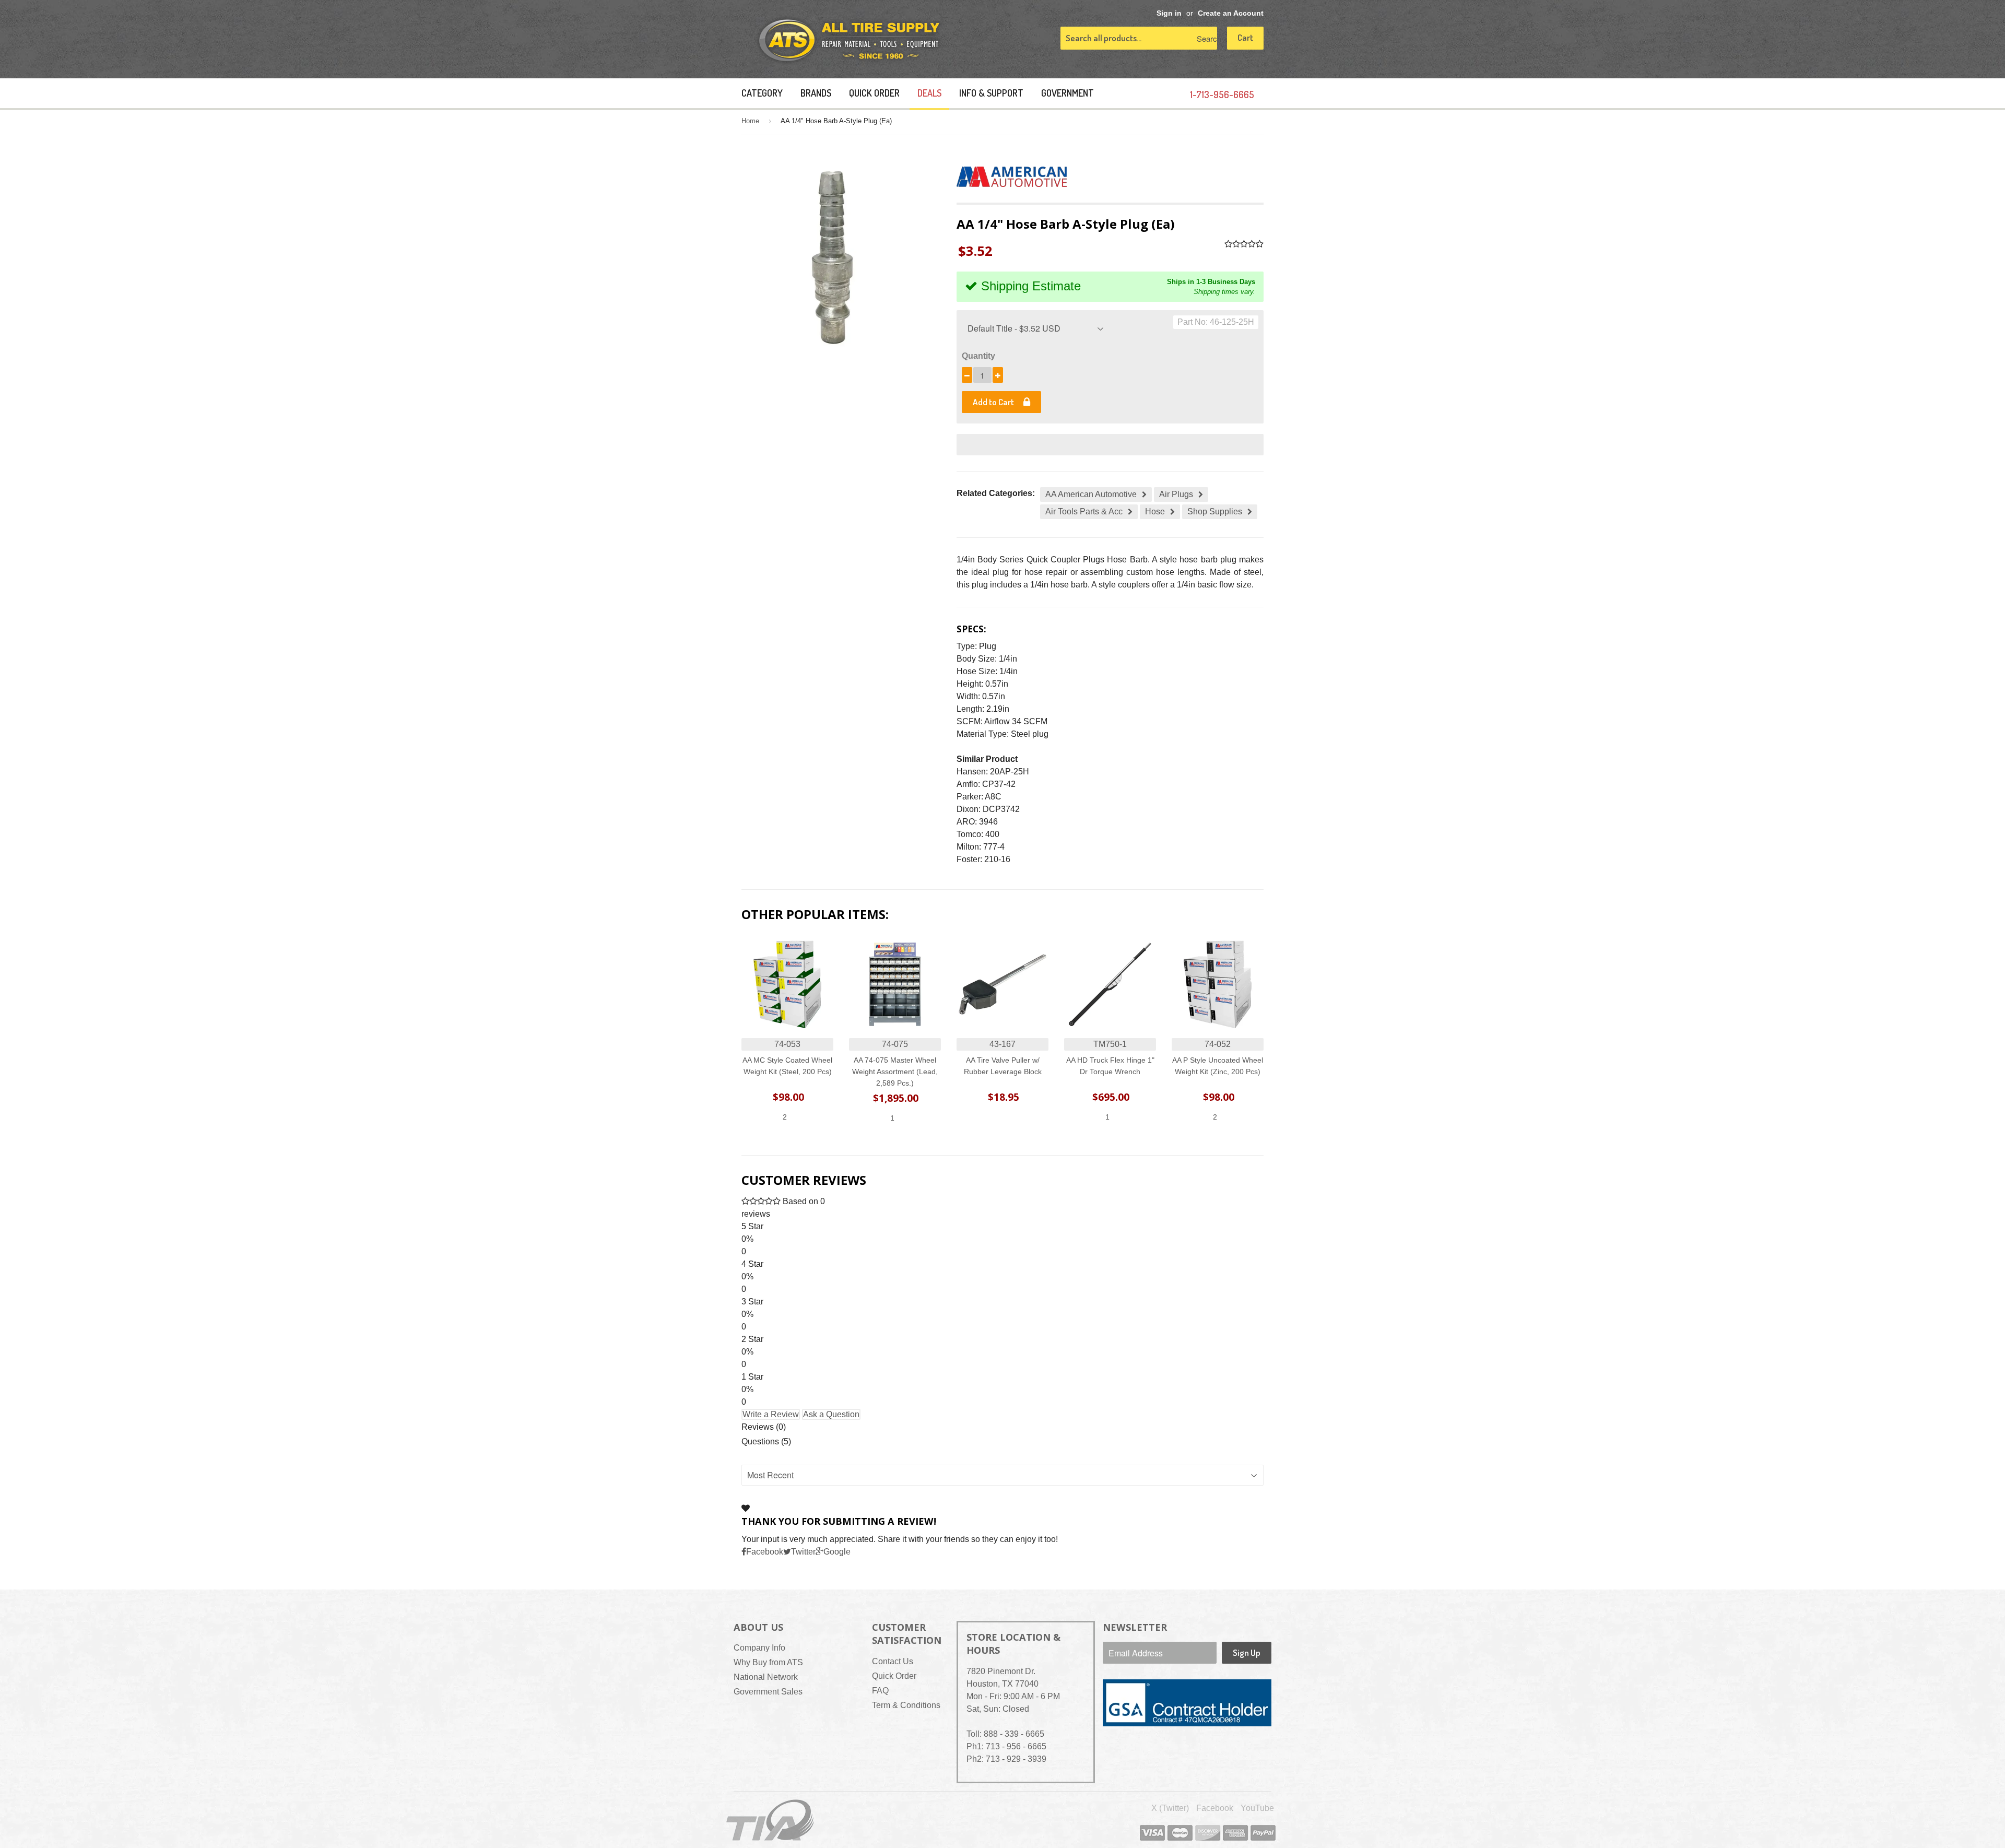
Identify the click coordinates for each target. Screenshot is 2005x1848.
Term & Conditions (906, 1705)
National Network (766, 1677)
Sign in (1169, 13)
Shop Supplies (1215, 511)
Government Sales (768, 1692)
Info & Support (991, 93)
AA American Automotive (1091, 494)
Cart (1245, 37)
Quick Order (874, 93)
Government (1068, 93)
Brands (816, 93)
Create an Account (1231, 13)
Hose (1155, 511)
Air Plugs (1176, 494)
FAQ (880, 1691)
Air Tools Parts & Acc (1084, 511)
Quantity (978, 356)
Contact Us (893, 1661)
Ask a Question (831, 1414)
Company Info (759, 1648)
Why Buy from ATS (768, 1662)
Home (750, 121)
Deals (929, 93)
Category (762, 93)
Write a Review (771, 1414)
